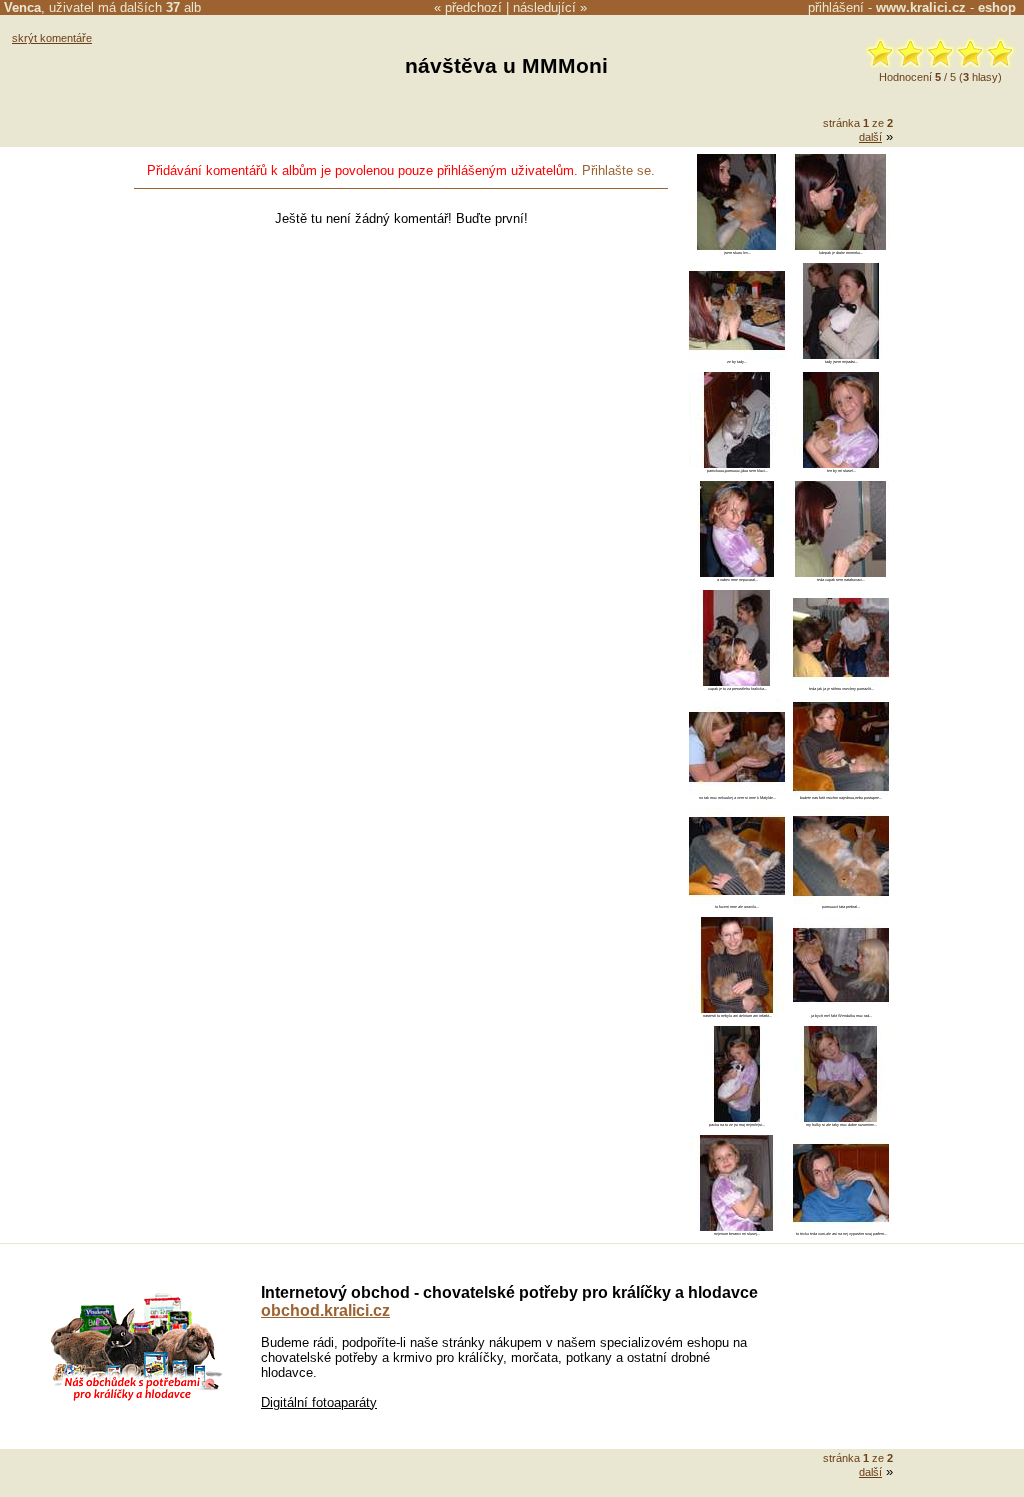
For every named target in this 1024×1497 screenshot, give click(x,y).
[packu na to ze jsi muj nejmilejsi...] (737, 1117)
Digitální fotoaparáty (319, 1402)
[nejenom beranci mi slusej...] (737, 1226)
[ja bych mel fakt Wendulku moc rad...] (841, 1008)
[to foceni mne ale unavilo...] (737, 899)
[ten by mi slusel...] (841, 463)
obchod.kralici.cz (325, 1310)
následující (544, 7)
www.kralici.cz (921, 7)
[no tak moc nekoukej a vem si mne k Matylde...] (737, 790)
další (870, 137)
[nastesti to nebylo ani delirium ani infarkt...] (737, 1008)
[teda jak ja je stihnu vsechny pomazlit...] (841, 681)
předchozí (473, 7)
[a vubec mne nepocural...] (737, 572)
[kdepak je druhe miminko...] (841, 245)
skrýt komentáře (52, 38)
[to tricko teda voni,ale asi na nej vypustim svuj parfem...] (841, 1226)
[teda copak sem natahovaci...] (841, 572)
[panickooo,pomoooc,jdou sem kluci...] (737, 463)
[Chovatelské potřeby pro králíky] (136, 1398)
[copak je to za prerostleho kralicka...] (737, 681)
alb (183, 7)
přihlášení (836, 7)
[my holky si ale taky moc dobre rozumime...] (841, 1117)
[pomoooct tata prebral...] (841, 899)
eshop (997, 7)
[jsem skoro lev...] (737, 245)
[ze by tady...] (737, 354)
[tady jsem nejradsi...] (841, 354)
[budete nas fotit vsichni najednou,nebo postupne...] (841, 790)
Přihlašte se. (618, 170)
